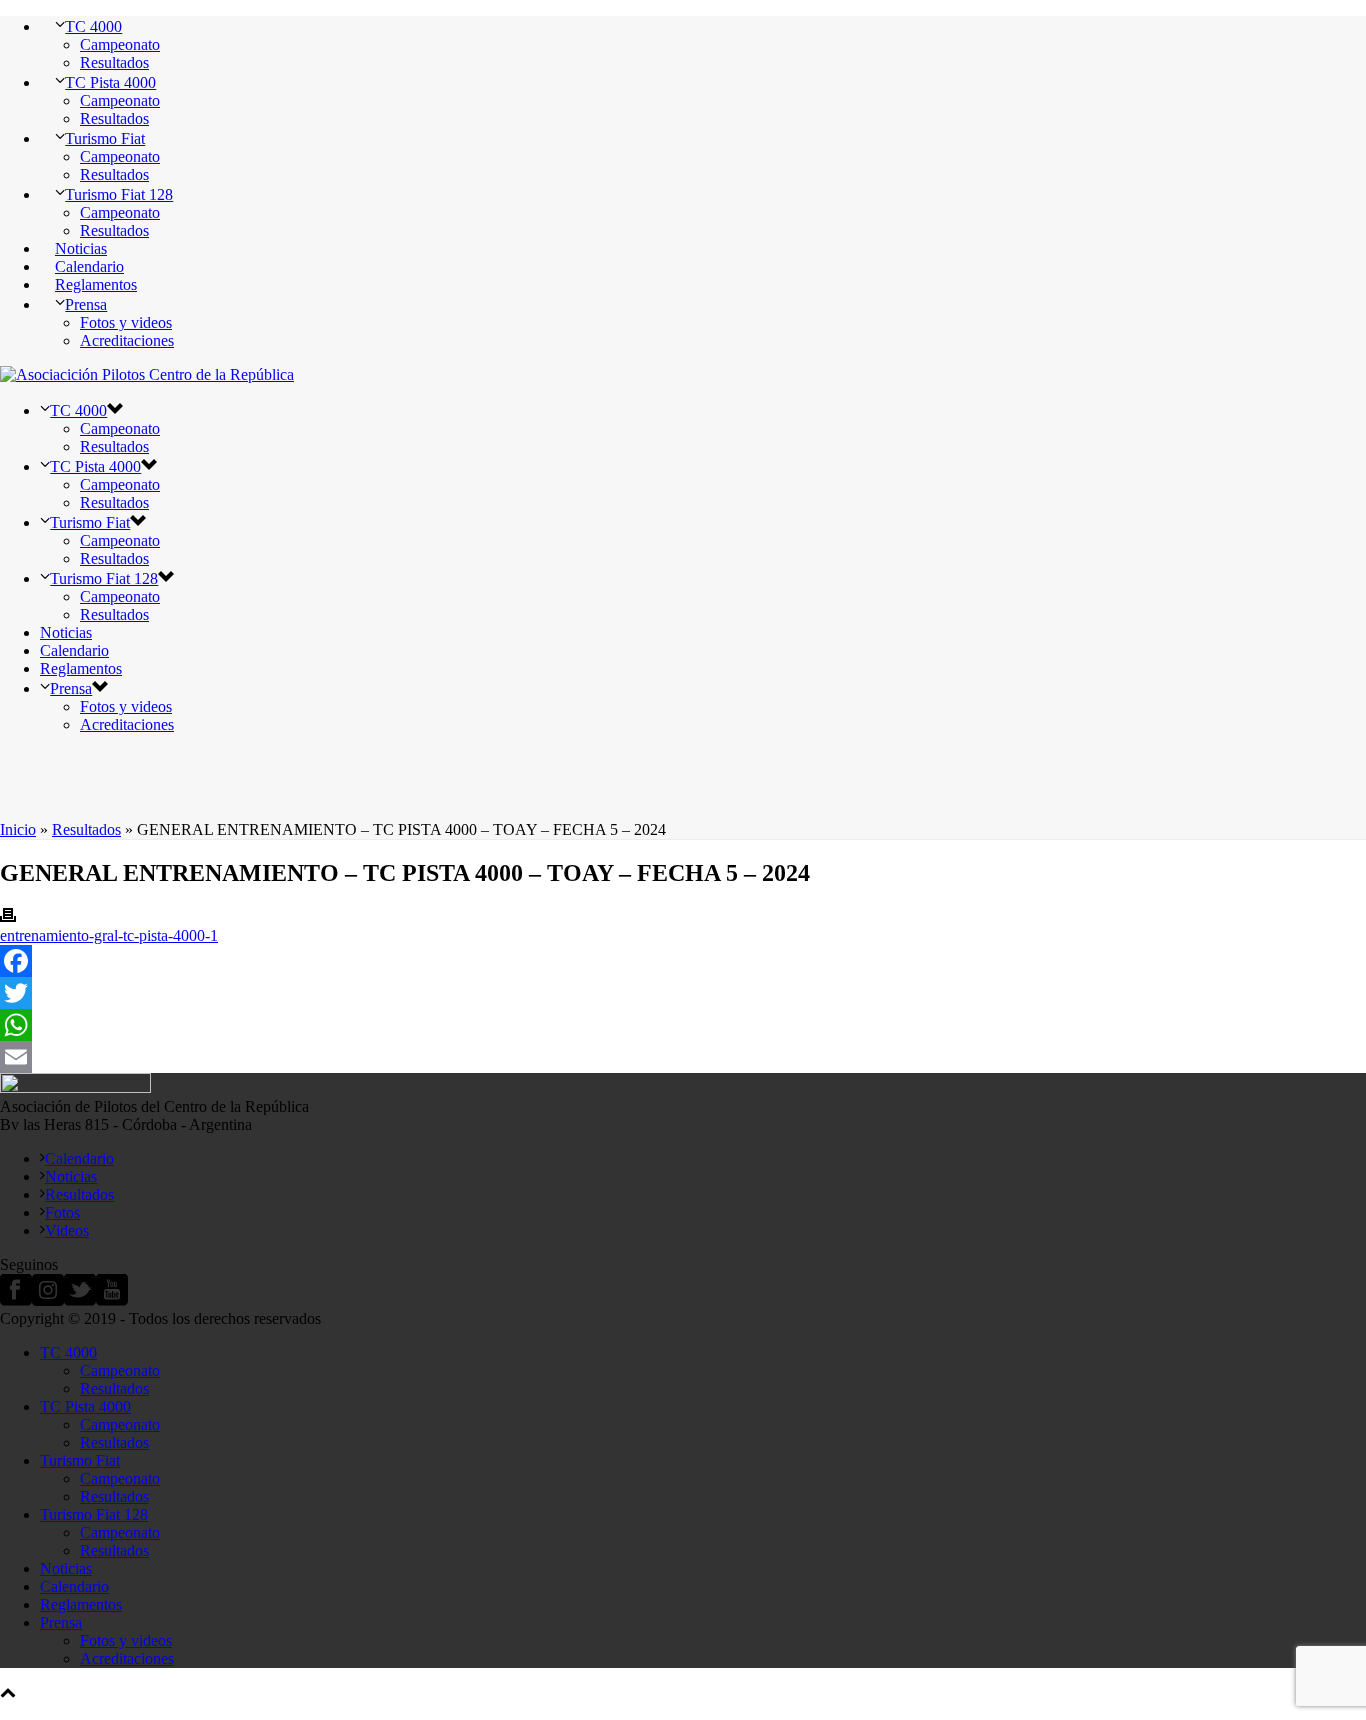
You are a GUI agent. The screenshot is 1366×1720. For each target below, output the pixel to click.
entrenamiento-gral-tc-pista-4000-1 (109, 935)
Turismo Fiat (105, 138)
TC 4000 (93, 26)
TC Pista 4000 (110, 82)
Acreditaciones (127, 340)
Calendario (89, 266)
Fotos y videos (126, 322)
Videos (67, 1230)
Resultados (114, 62)
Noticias (81, 248)
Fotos (62, 1212)
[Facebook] (683, 961)
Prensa (86, 304)
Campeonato (120, 44)
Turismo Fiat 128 (119, 194)
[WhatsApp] (683, 1025)
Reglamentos (96, 284)
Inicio (18, 829)
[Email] (683, 1057)
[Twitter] (683, 993)
